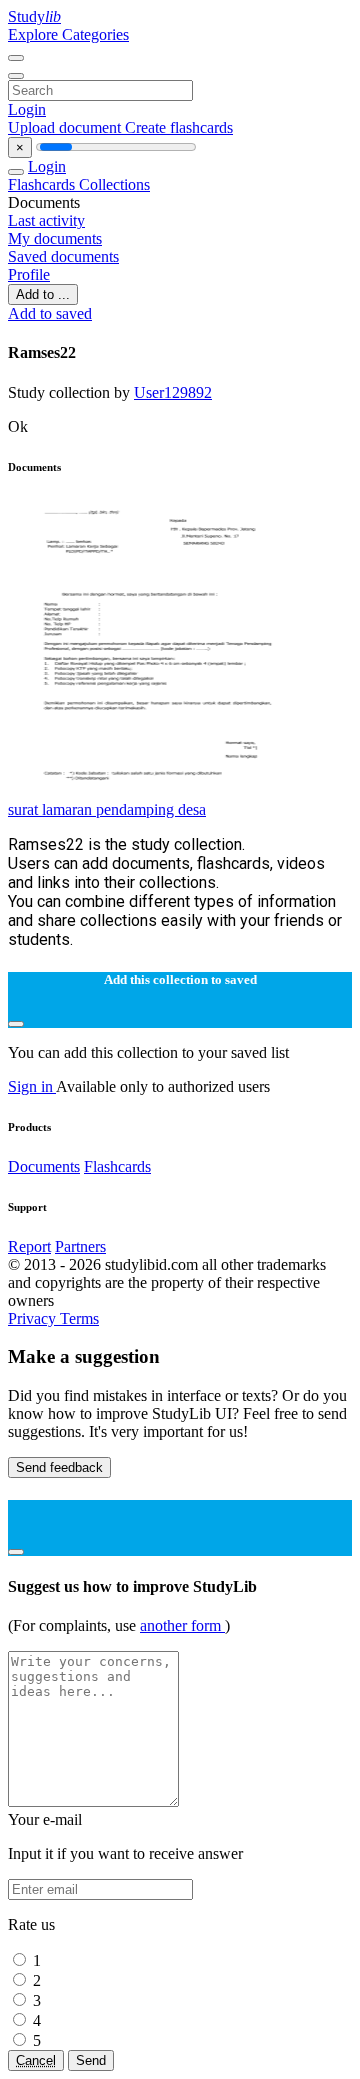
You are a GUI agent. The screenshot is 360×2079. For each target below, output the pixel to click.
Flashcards (43, 184)
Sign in (32, 1086)
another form (182, 1625)
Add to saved (50, 313)
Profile (29, 274)
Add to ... (43, 294)
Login (27, 109)
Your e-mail (45, 1819)
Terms (79, 1318)
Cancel (36, 2060)
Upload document (66, 127)
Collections (114, 184)
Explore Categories (68, 34)
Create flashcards (179, 127)
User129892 (173, 392)
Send (91, 2060)
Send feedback (59, 1467)
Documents (44, 1166)
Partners (80, 1246)
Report (29, 1246)
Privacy (34, 1318)
